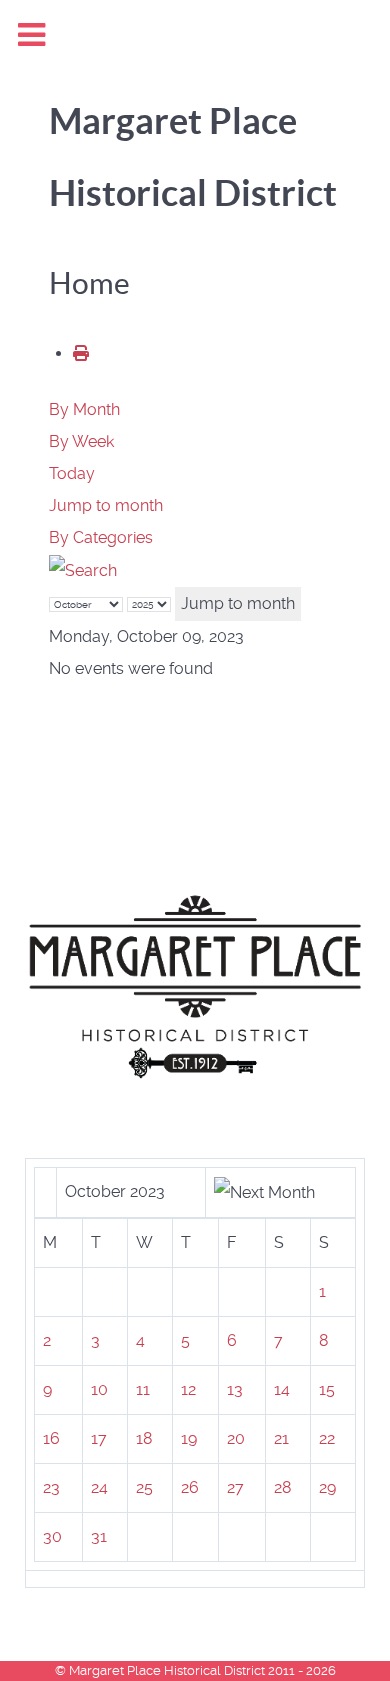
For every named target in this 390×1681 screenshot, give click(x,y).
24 (99, 1487)
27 (235, 1487)
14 (282, 1389)
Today (72, 473)
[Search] (83, 569)
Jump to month (106, 505)
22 (327, 1438)
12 (188, 1389)
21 (281, 1438)
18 (144, 1438)
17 (99, 1438)
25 (144, 1487)
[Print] (81, 353)
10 (99, 1389)
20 (236, 1438)
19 (189, 1438)
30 (52, 1536)
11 (143, 1389)
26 (190, 1487)
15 (327, 1389)
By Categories (101, 537)
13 (235, 1389)
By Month (84, 409)
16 (51, 1438)
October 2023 (115, 1191)
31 (99, 1536)
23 (51, 1487)
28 (282, 1487)
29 (327, 1487)
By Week (81, 441)
